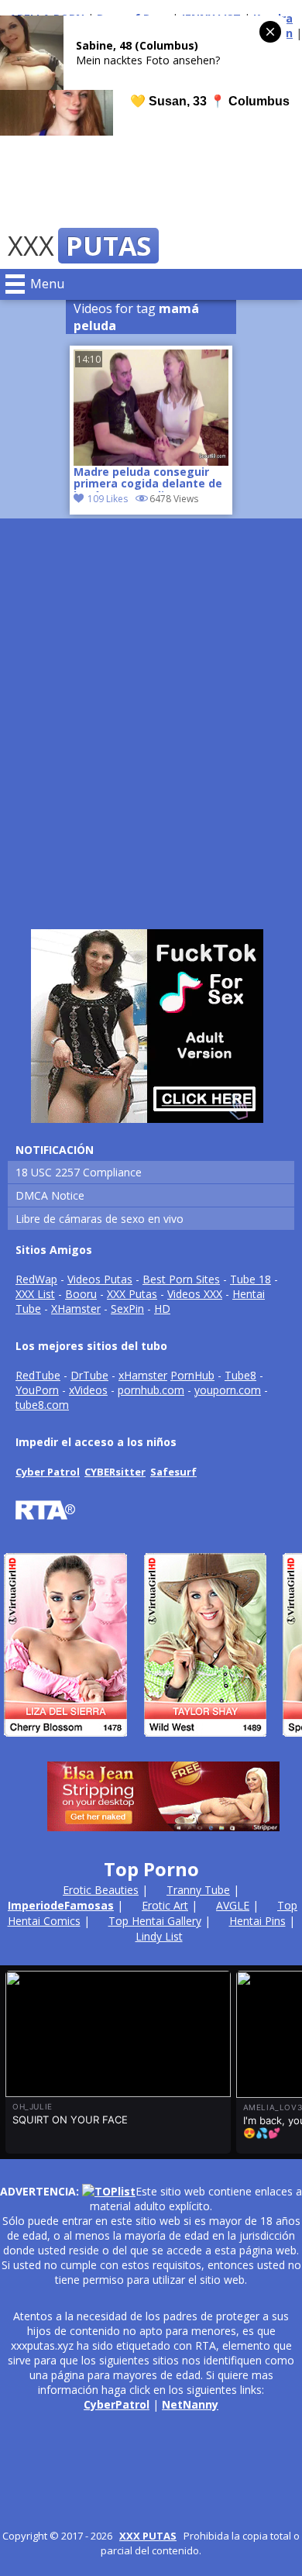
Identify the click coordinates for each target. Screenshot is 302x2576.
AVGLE (233, 1905)
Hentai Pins (257, 1921)
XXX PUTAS (148, 2536)
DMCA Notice (50, 1195)
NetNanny (190, 2404)
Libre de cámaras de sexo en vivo (100, 1219)
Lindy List (159, 1936)
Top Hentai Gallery (155, 1921)
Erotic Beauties (101, 1890)
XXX (79, 246)
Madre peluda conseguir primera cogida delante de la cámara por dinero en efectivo (148, 479)
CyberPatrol (117, 2404)
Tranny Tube (198, 1890)
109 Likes (108, 499)
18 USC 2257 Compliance (79, 1172)
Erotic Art (165, 1905)
